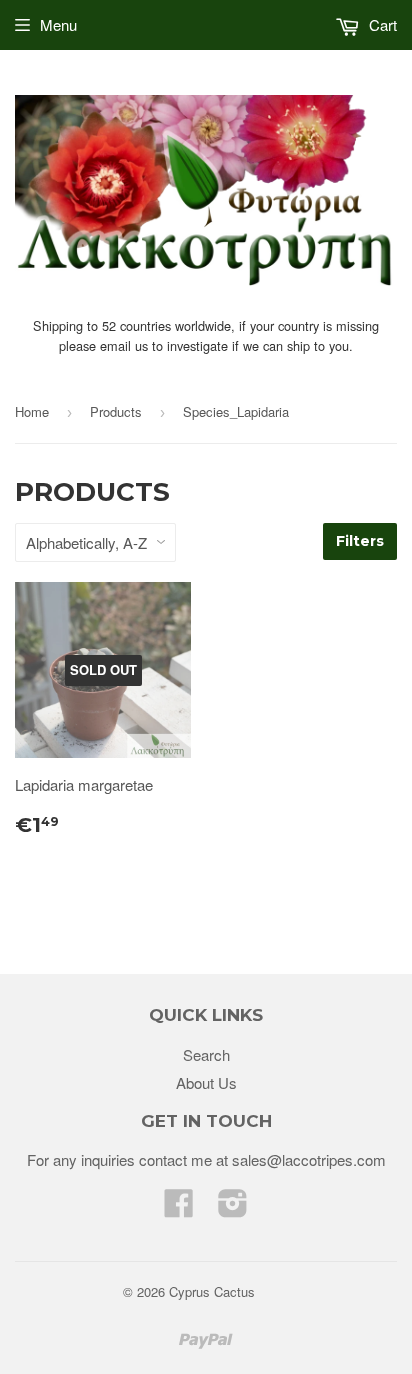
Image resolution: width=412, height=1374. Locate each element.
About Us (206, 1082)
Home (32, 411)
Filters (360, 541)
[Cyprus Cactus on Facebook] (179, 1208)
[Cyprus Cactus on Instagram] (233, 1208)
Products (116, 411)
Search (206, 1054)
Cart (381, 24)
